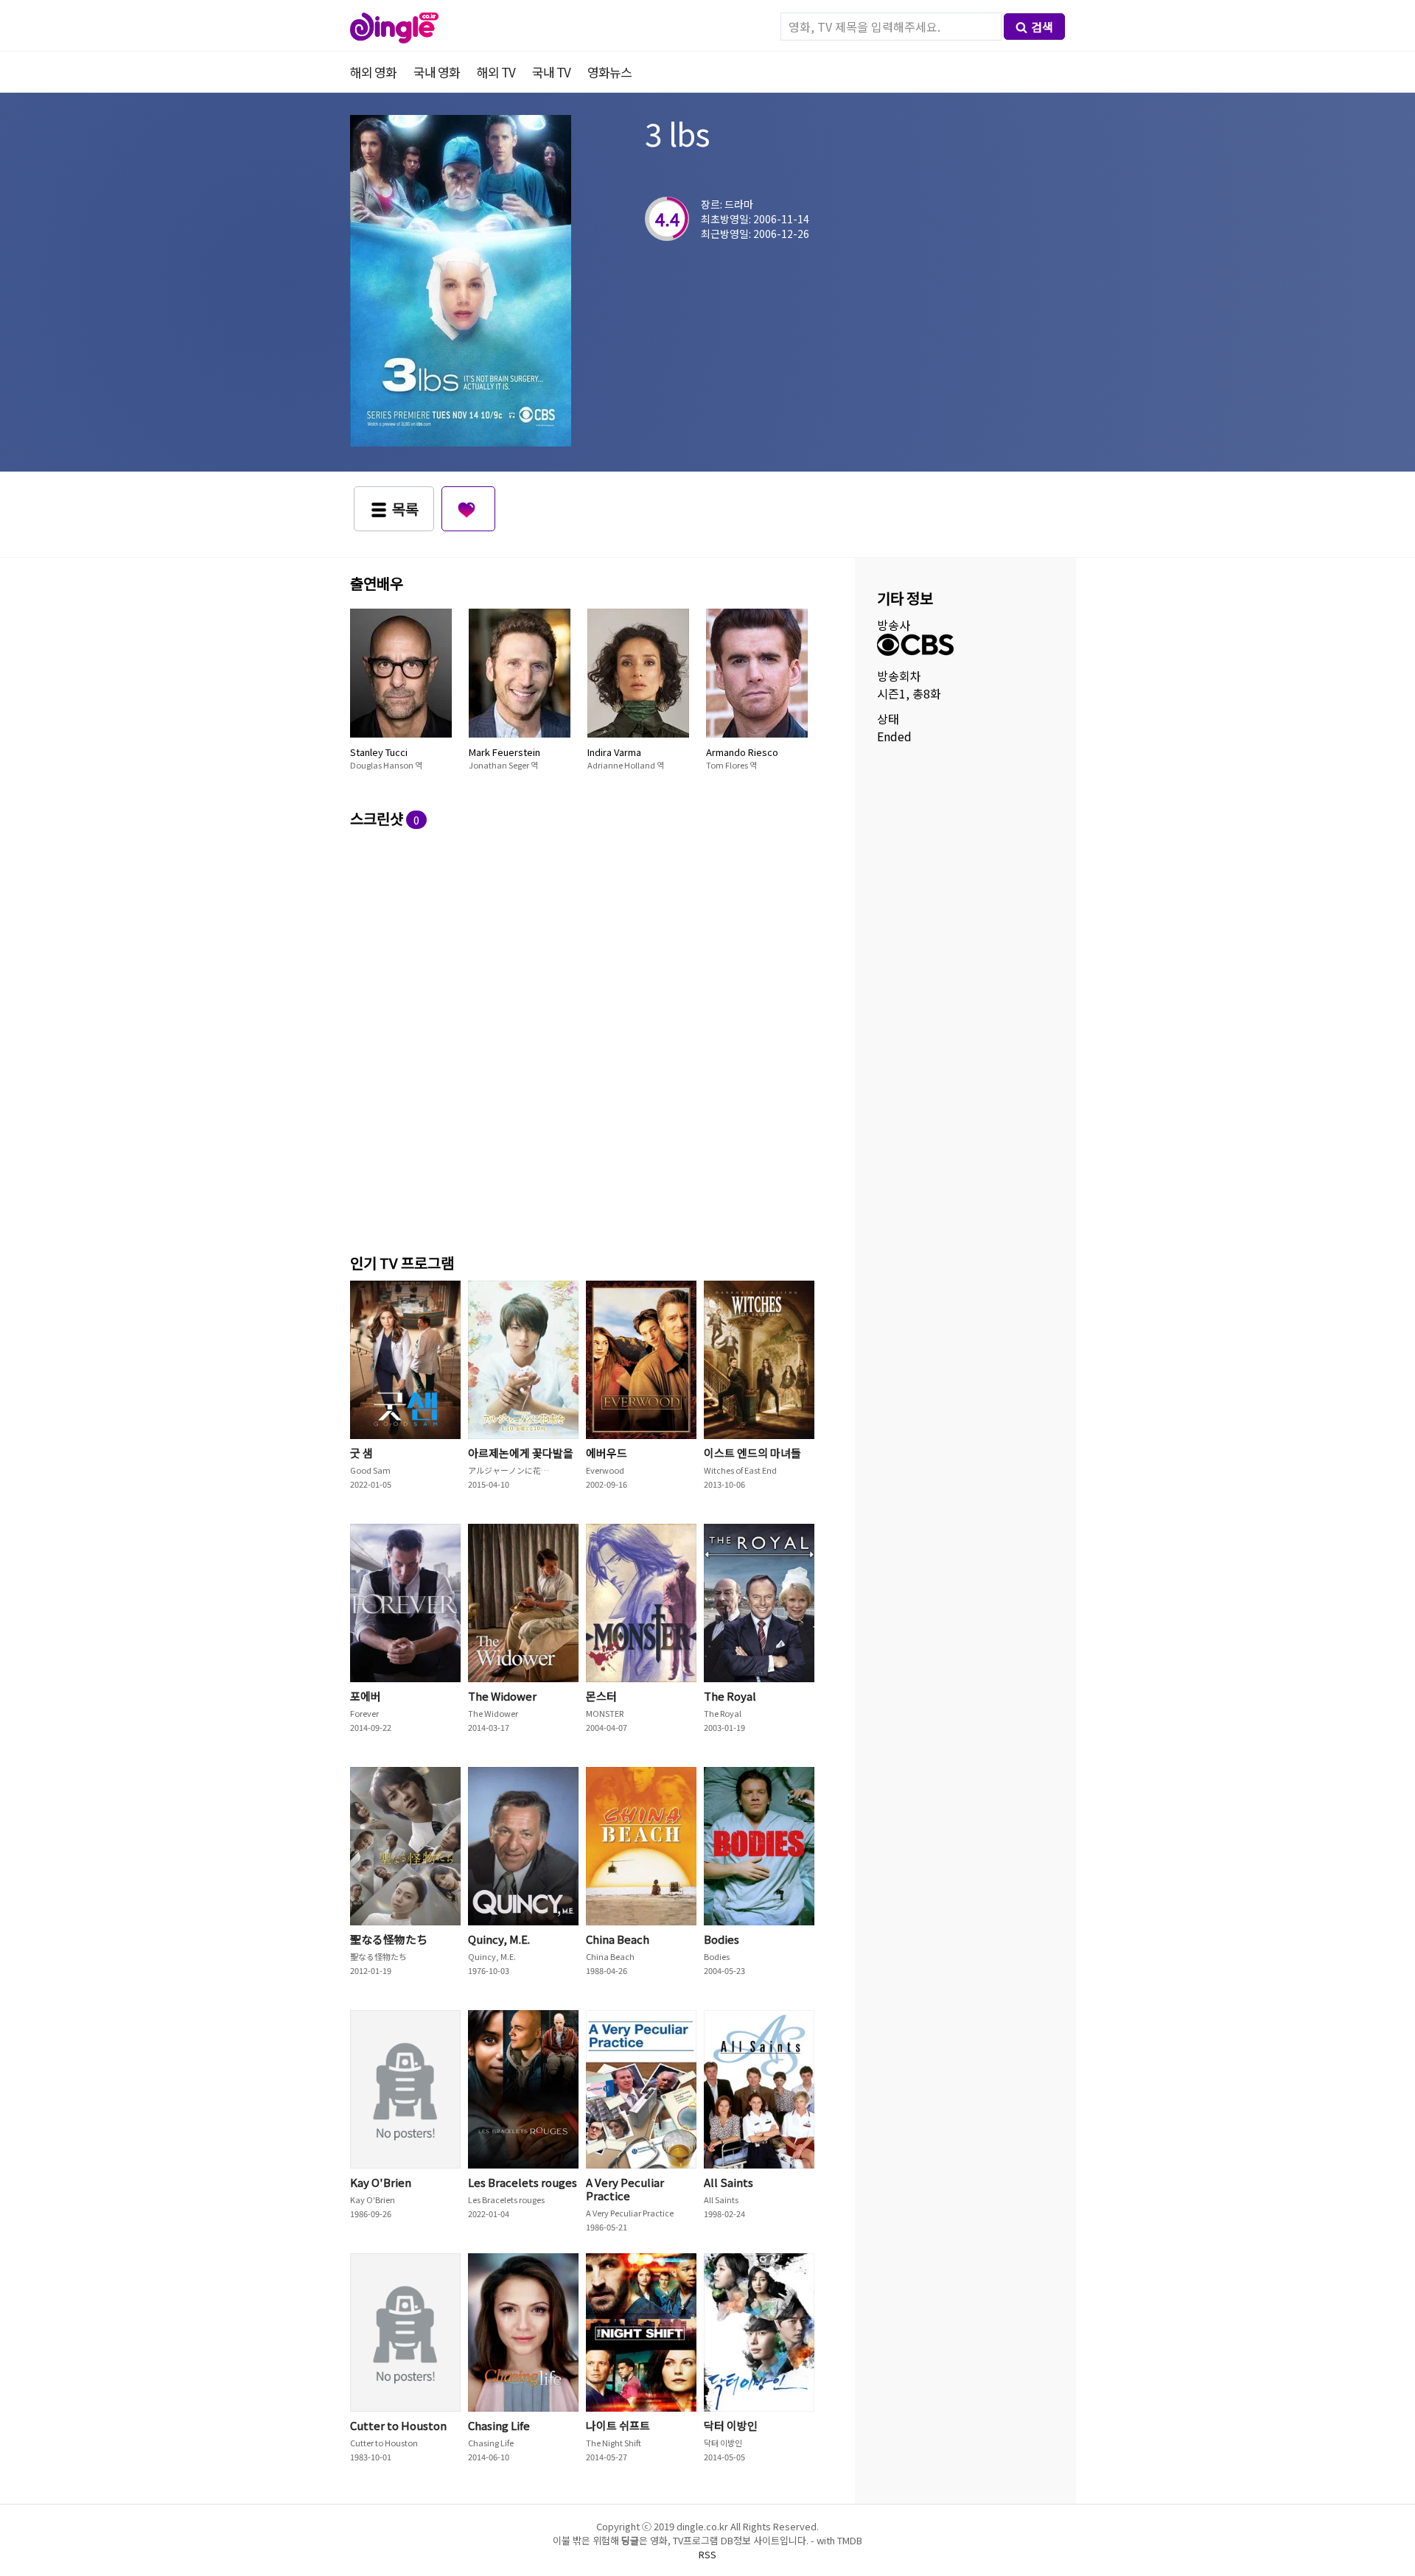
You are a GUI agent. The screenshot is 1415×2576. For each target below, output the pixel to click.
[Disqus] (586, 1039)
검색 (1042, 27)
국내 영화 (437, 72)
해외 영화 (373, 72)
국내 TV (551, 72)
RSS (707, 2554)
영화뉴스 (609, 72)
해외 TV (496, 72)
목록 (405, 509)
